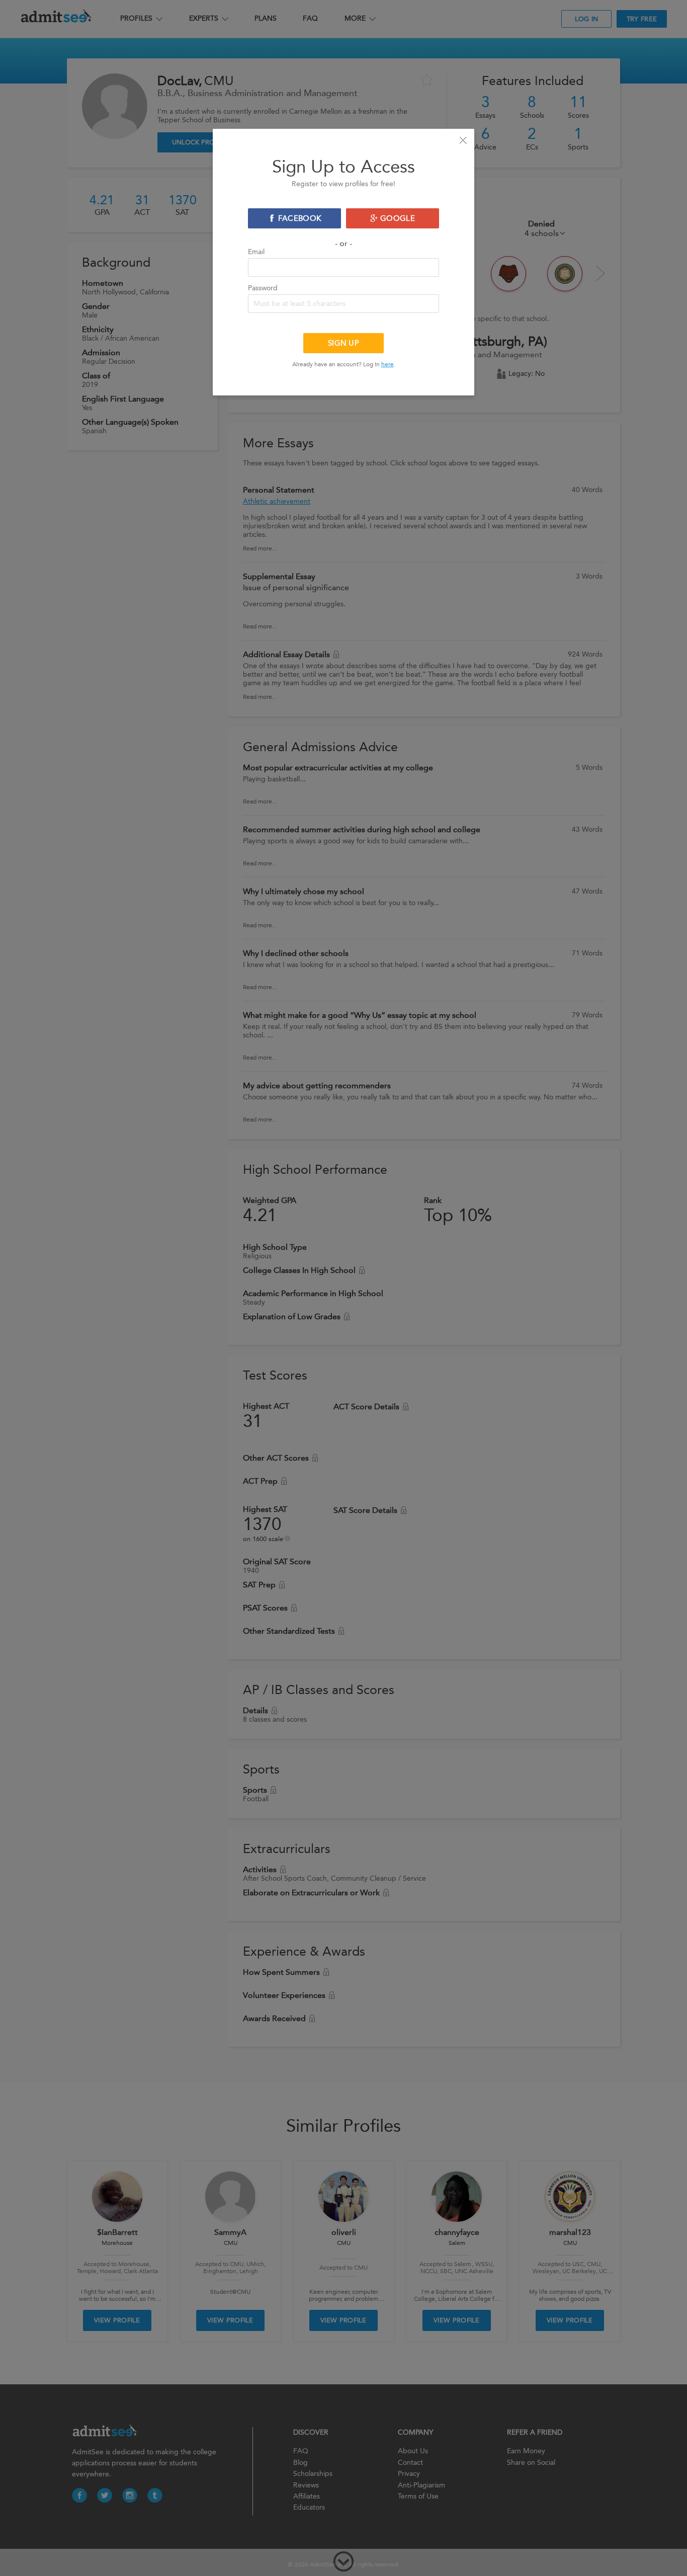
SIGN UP (343, 343)
